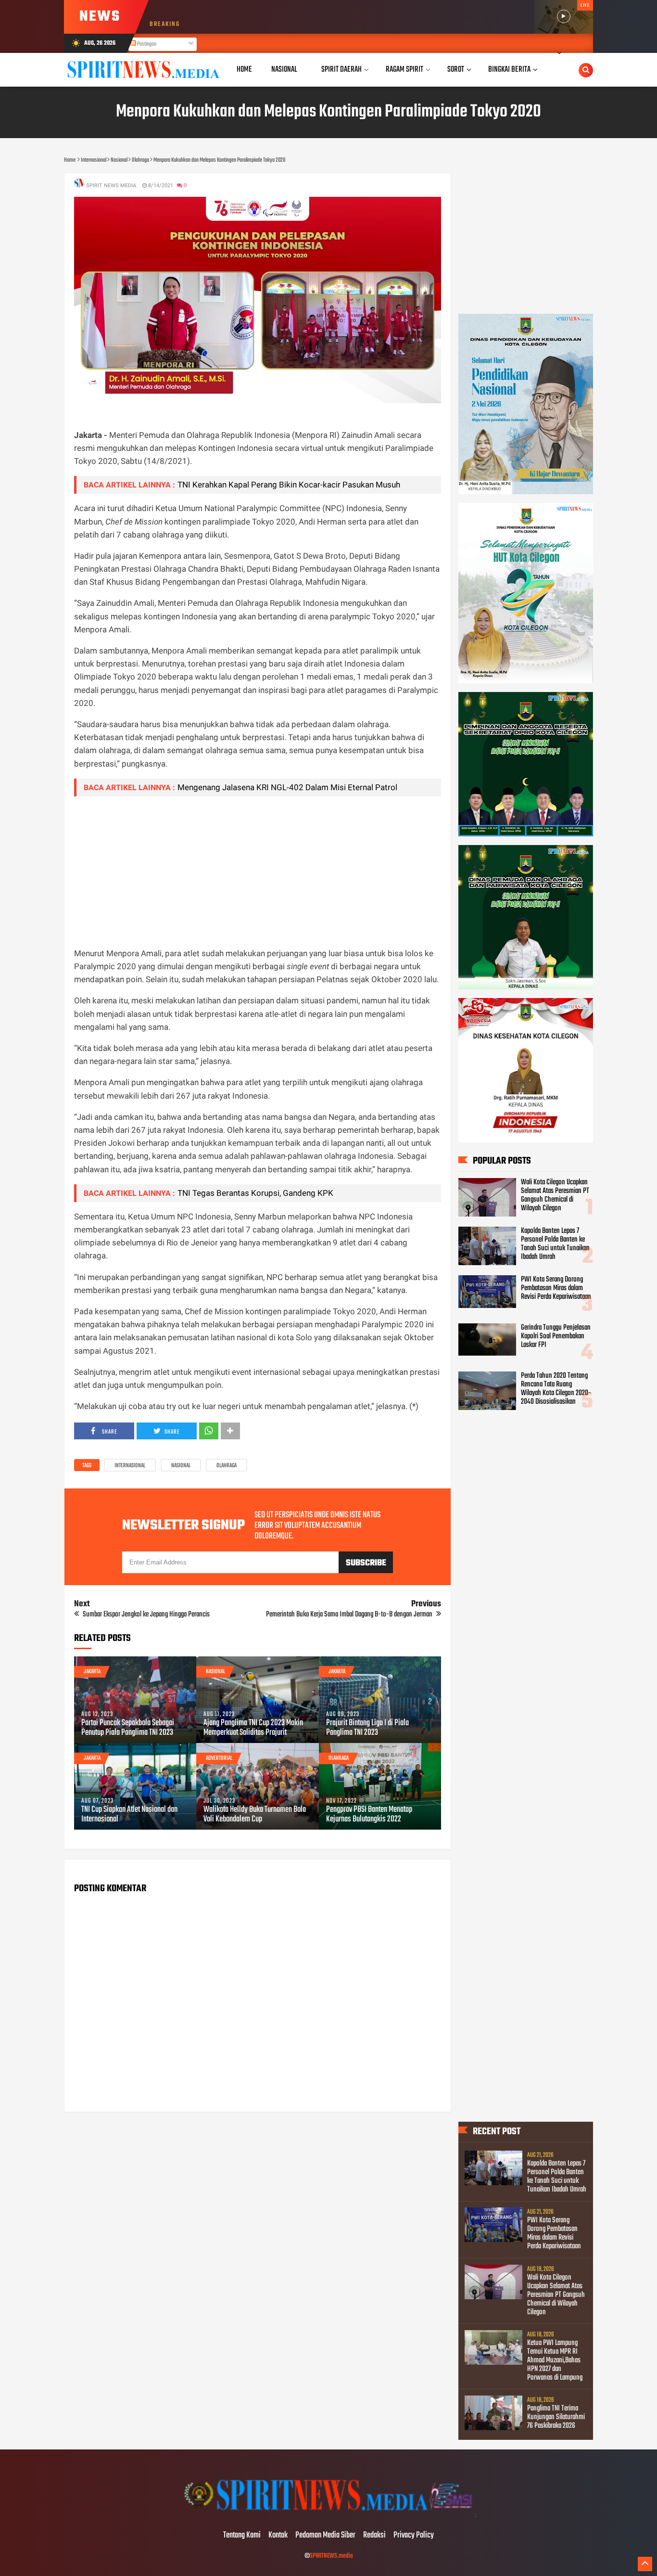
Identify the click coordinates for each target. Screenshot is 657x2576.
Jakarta (92, 1672)
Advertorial (219, 1758)
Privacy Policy (414, 2536)
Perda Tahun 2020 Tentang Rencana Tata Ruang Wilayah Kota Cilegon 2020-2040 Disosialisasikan (556, 1389)
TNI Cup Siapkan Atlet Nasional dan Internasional (129, 1815)
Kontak (278, 2536)
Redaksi (374, 2536)
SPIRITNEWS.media (331, 2556)
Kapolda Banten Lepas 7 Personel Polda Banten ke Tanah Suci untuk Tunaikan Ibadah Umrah (555, 1244)
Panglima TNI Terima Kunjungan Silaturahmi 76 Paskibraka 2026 (556, 2417)
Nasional (181, 1466)
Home (244, 70)
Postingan (146, 44)
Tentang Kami (242, 2536)
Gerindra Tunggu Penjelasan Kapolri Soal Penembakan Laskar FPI (556, 1336)
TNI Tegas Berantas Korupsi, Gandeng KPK (255, 1193)
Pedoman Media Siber (325, 2536)
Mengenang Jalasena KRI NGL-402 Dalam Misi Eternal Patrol (287, 787)
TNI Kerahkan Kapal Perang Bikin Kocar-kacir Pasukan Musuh (289, 485)
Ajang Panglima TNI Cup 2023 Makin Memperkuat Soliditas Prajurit (253, 1728)
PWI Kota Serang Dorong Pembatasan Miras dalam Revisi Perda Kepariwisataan (556, 1288)
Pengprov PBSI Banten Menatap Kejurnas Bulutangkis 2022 (369, 1815)
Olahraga (227, 1466)
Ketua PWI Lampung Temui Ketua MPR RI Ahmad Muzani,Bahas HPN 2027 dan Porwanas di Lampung (555, 2360)
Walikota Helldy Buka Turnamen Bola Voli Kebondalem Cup (255, 1815)
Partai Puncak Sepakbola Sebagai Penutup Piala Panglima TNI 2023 (128, 1728)
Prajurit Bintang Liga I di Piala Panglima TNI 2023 (367, 1728)
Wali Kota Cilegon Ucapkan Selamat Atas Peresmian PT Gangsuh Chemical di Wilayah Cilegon (555, 1195)
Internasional (130, 1466)
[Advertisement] (258, 871)
